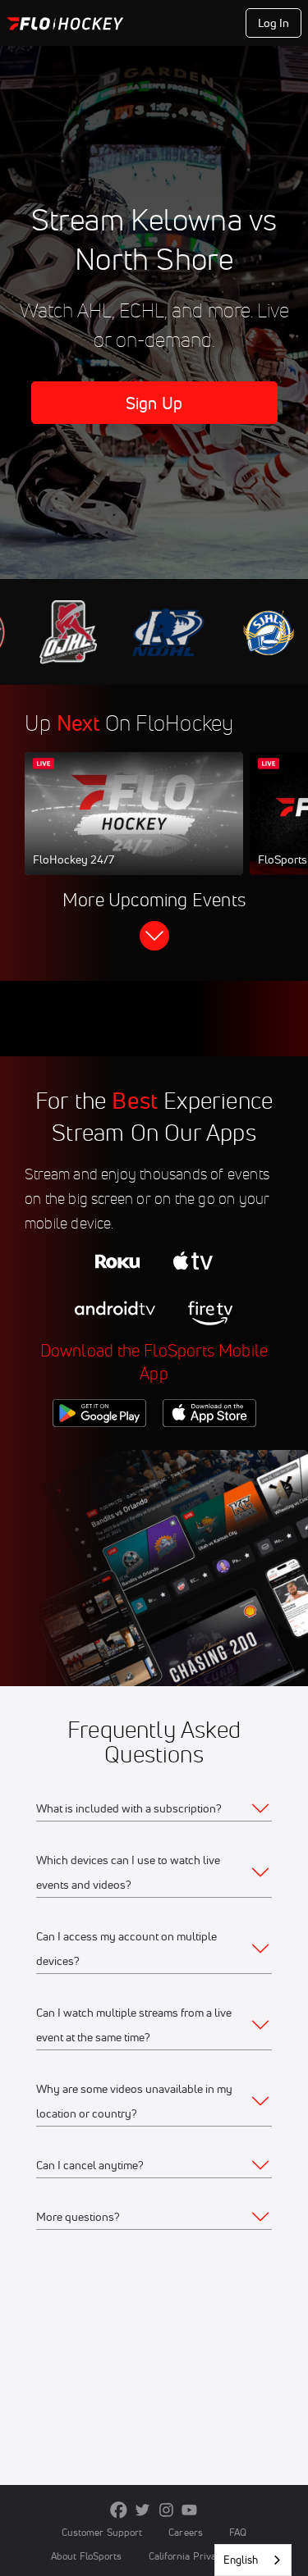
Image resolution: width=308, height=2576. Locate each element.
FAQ (238, 2532)
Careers (186, 2532)
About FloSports (86, 2556)
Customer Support (102, 2532)
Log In (274, 23)
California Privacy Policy (203, 2556)
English (241, 2560)
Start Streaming (134, 829)
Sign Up (154, 403)
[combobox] (253, 2560)
